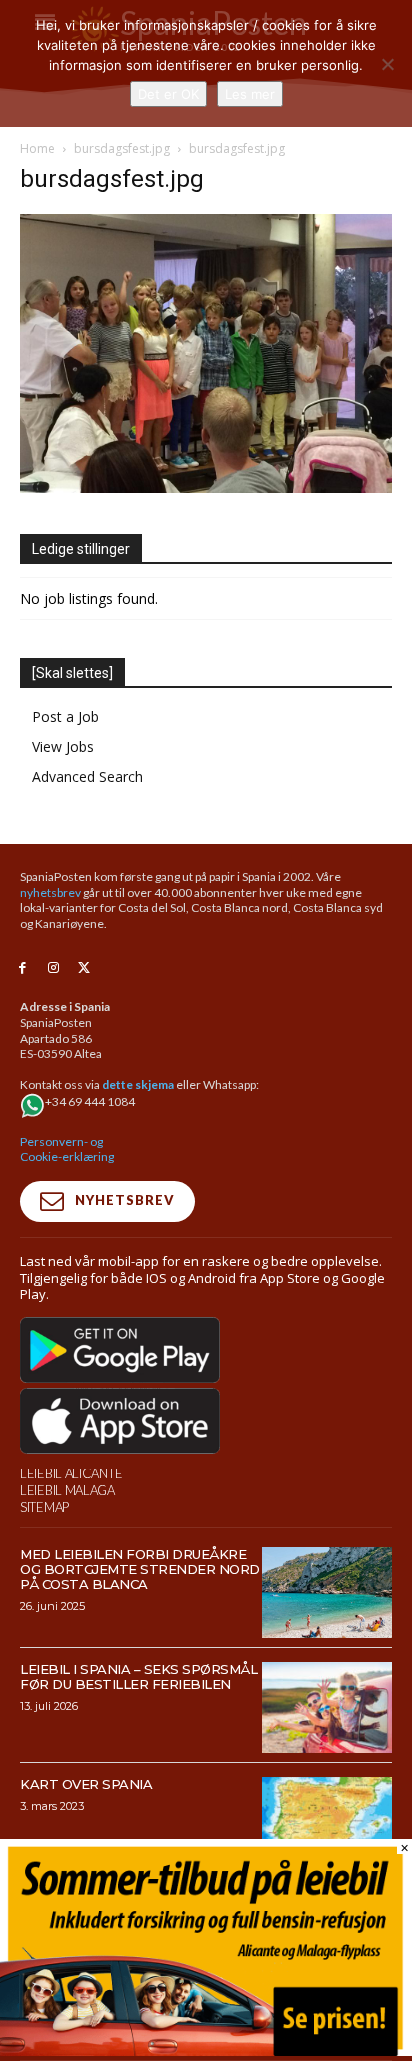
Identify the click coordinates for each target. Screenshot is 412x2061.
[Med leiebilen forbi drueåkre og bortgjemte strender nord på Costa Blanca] (327, 1592)
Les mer (250, 94)
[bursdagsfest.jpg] (206, 487)
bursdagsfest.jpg (122, 148)
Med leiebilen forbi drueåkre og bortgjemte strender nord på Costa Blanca (140, 1569)
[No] (387, 64)
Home (37, 148)
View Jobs (63, 746)
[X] (84, 968)
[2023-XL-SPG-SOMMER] (206, 2050)
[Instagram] (53, 968)
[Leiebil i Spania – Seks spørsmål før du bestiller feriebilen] (327, 1707)
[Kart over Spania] (327, 1822)
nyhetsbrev (50, 892)
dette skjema (138, 1084)
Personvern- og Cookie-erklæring (67, 1149)
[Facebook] (22, 968)
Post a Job (65, 716)
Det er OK (168, 94)
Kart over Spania (86, 1784)
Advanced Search (87, 776)
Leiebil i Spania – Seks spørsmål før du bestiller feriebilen (138, 1676)
